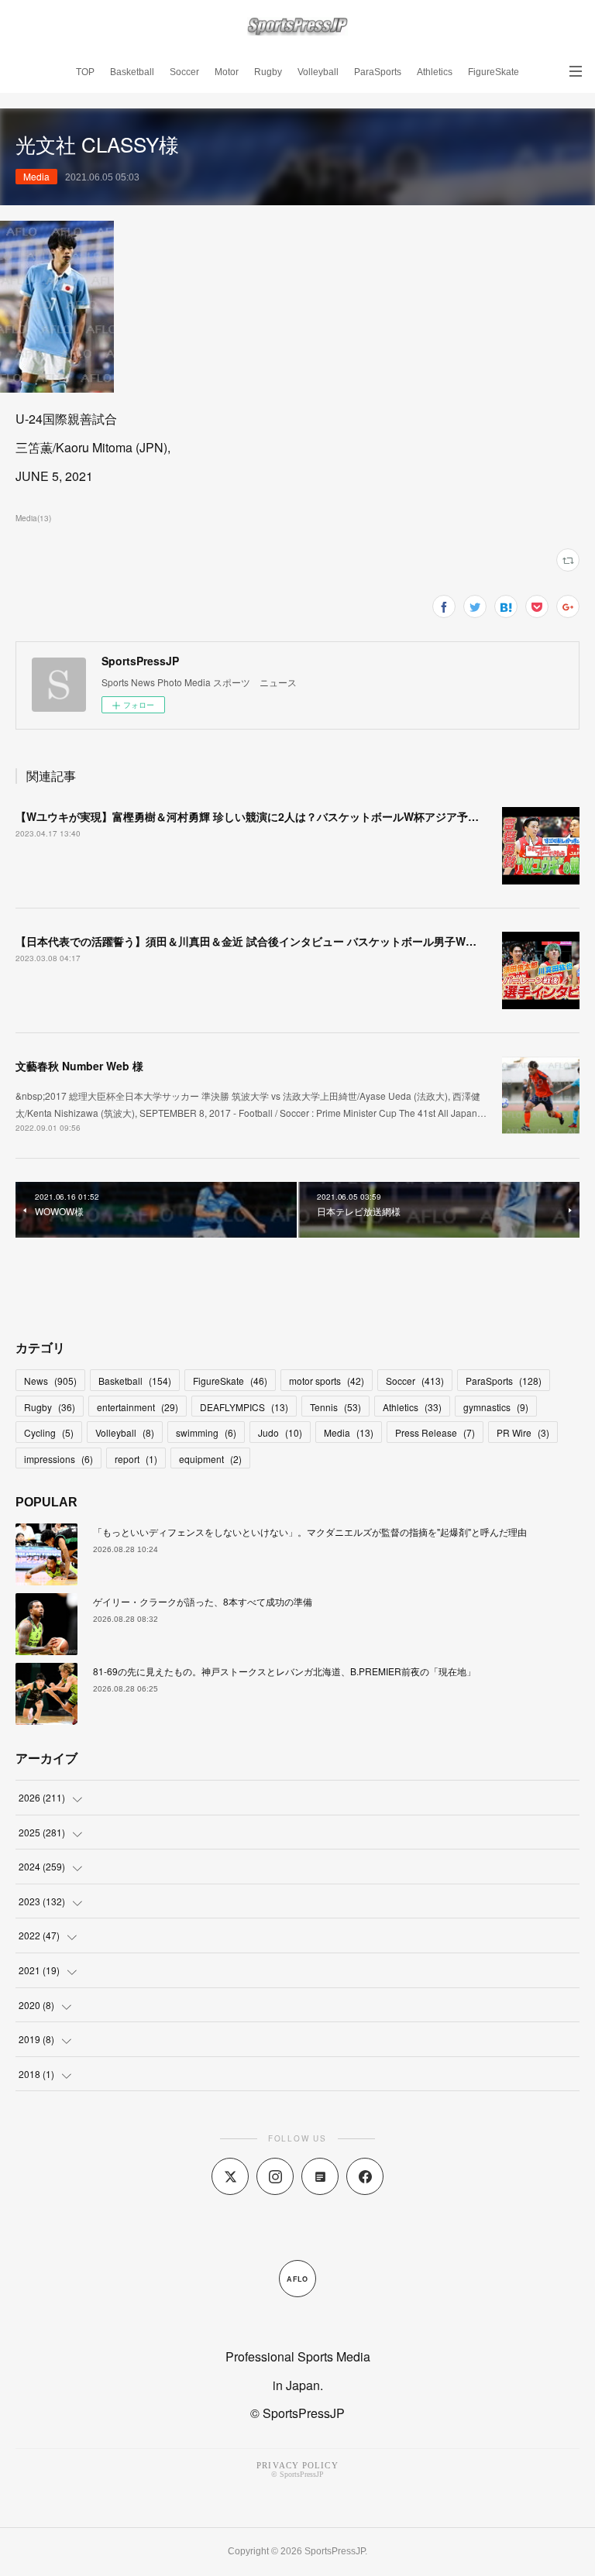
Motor (227, 72)
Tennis (335, 1407)
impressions (58, 1459)
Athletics (435, 72)
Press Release (435, 1432)
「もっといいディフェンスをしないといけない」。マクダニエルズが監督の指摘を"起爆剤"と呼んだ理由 (310, 1532)
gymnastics (496, 1407)
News (50, 1381)
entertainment (138, 1407)
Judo (280, 1432)
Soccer (184, 72)
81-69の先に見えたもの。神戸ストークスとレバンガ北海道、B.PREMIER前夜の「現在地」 (284, 1671)
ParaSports (378, 72)
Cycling (49, 1432)
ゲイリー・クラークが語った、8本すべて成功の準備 (203, 1601)
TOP (85, 72)
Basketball (132, 72)
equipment (210, 1459)
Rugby (268, 72)
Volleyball (318, 72)
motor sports (327, 1381)
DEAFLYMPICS (244, 1407)
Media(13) (33, 518)
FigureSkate (494, 72)
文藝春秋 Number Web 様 (79, 1066)
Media (36, 176)
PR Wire (523, 1432)
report (136, 1459)
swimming (206, 1432)
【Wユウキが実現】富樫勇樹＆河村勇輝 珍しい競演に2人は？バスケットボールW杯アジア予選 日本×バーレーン (290, 816)
